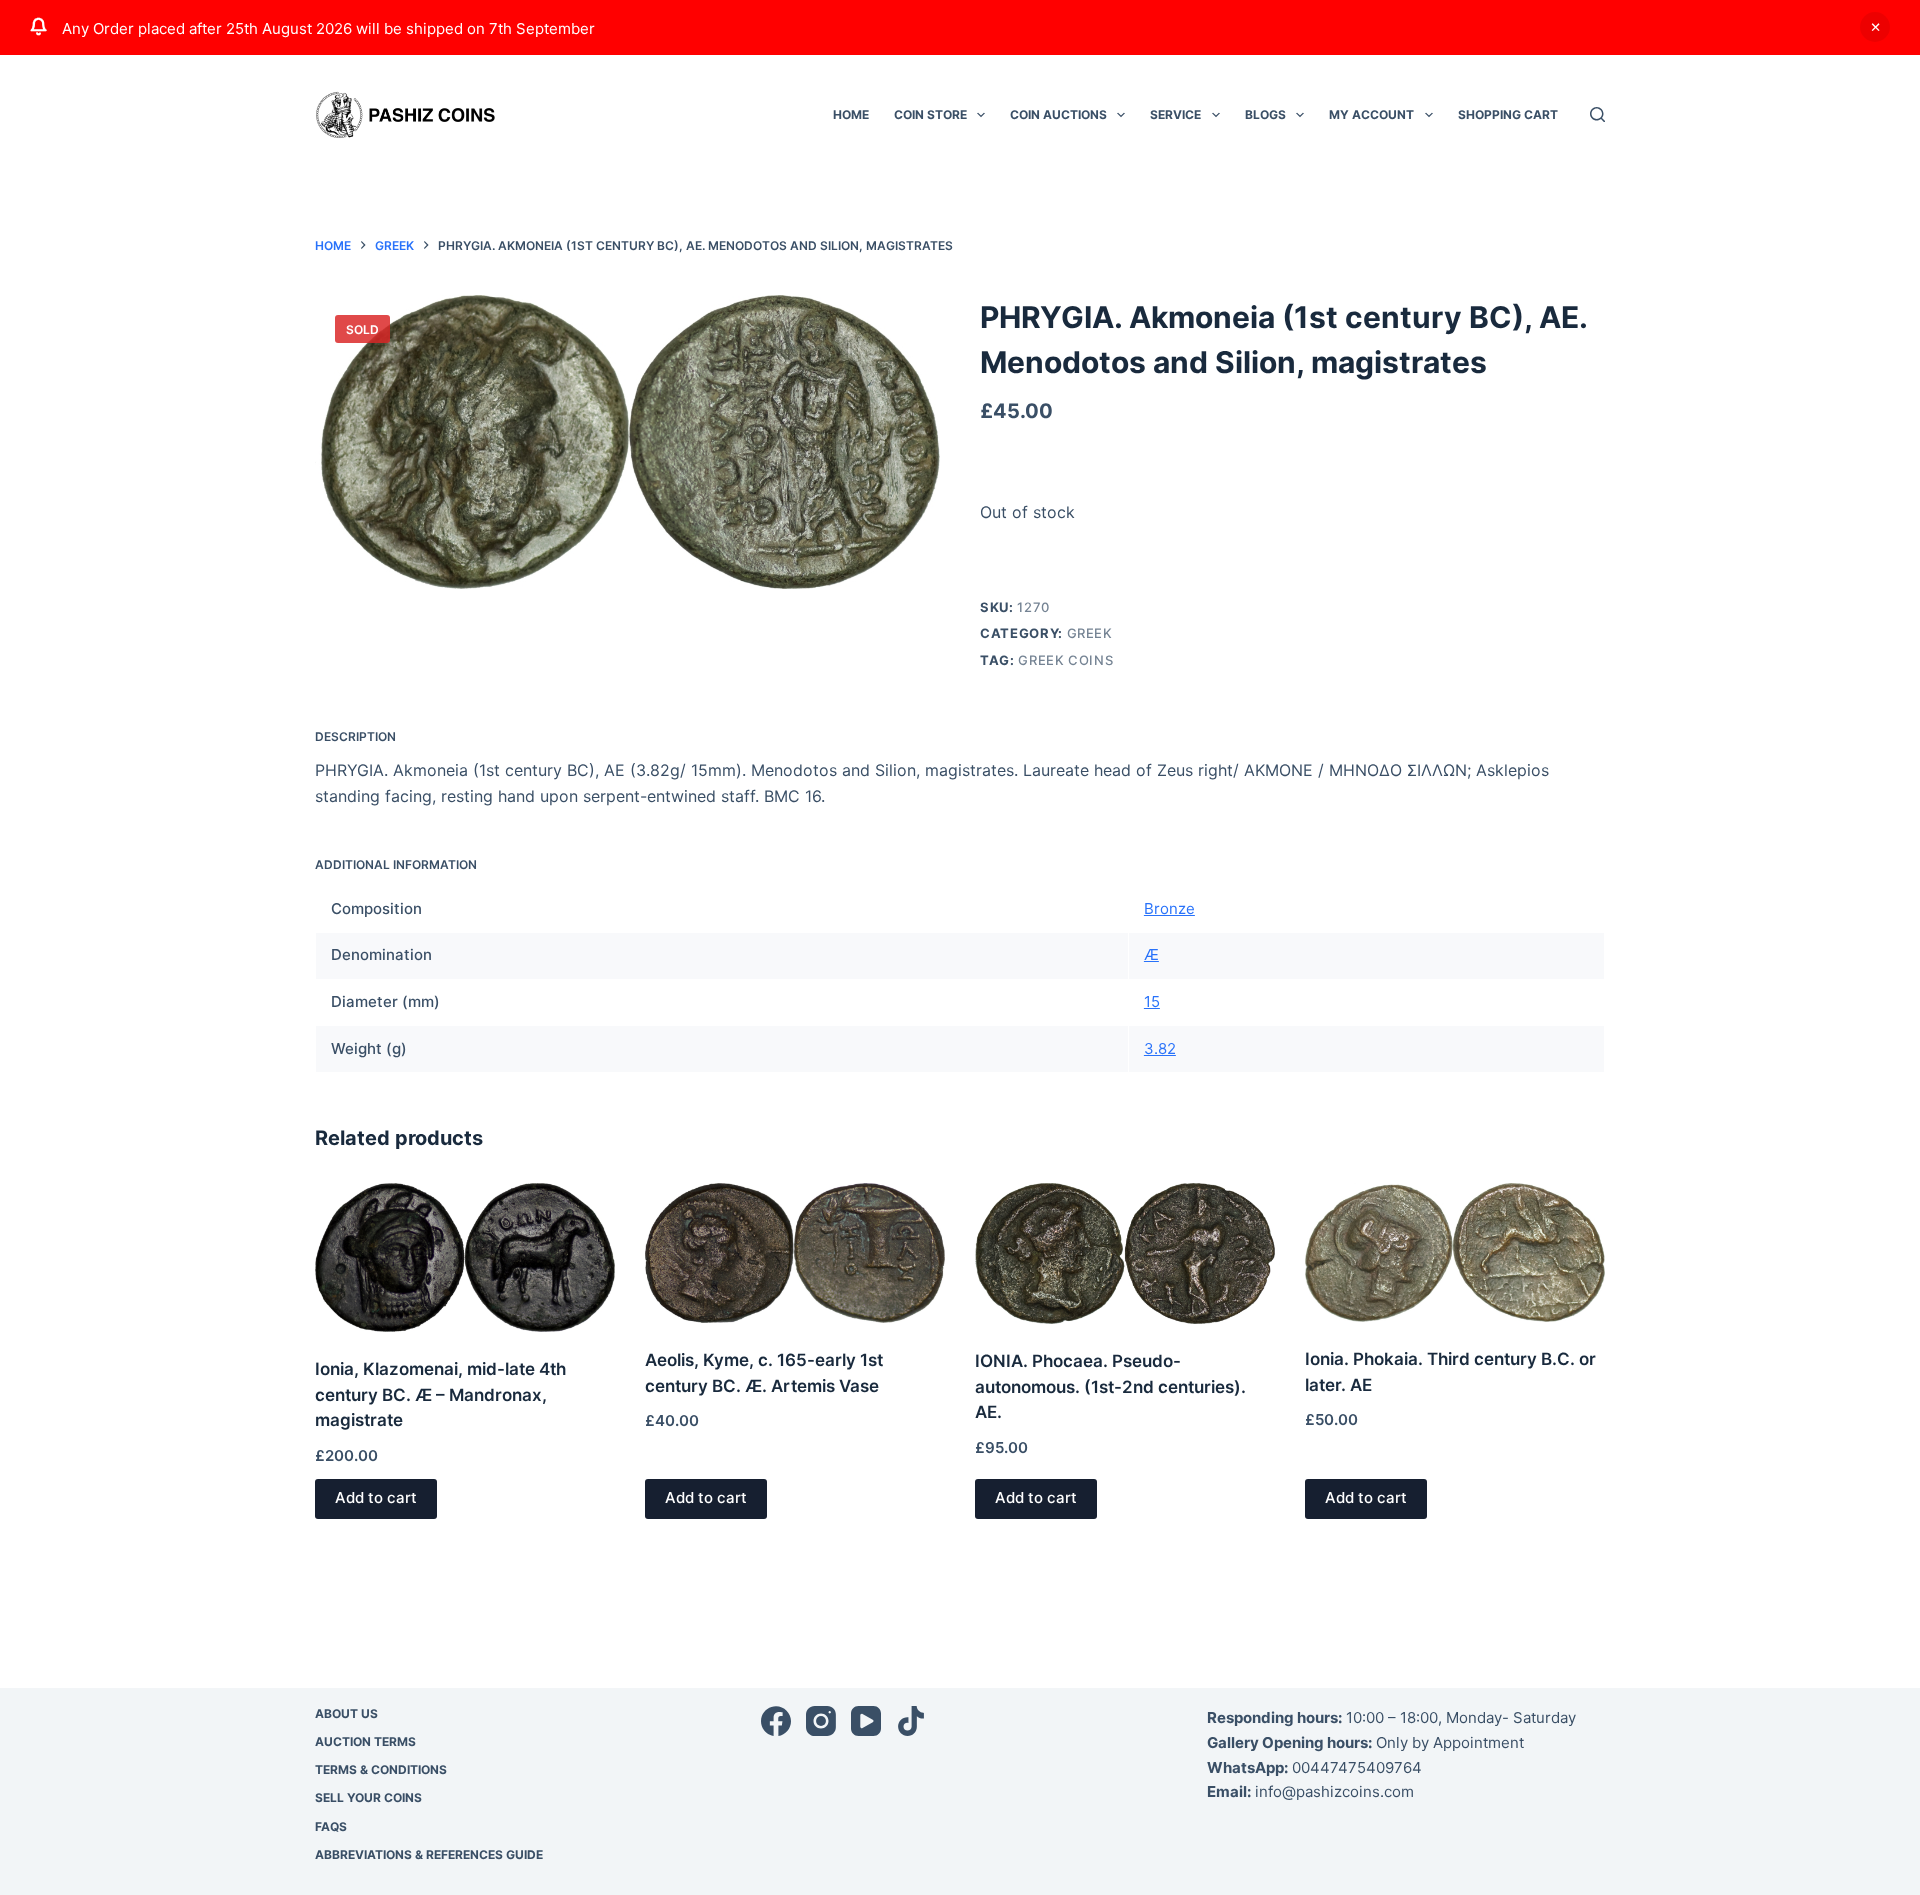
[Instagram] (821, 1721)
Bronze (1169, 908)
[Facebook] (776, 1721)
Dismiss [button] (1875, 27)
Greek (1090, 633)
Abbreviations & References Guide (429, 1854)
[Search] (1597, 114)
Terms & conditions (381, 1769)
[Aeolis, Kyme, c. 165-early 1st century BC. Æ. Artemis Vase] (795, 1253)
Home (851, 114)
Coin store (930, 114)
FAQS (331, 1826)
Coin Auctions (1058, 114)
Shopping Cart (1508, 114)
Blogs (1265, 114)
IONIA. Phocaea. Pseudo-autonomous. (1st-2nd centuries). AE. (1110, 1386)
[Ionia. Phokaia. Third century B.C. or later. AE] (1455, 1252)
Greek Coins (1065, 660)
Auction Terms (365, 1741)
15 (1152, 1001)
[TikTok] (911, 1721)
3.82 (1160, 1048)
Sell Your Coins (368, 1797)
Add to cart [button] (376, 1497)
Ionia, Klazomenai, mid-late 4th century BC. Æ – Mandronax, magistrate (440, 1394)
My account (1371, 114)
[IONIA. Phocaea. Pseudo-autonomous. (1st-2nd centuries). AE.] (1125, 1253)
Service (1175, 114)
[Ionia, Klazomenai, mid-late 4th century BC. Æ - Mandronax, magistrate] (465, 1257)
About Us (346, 1713)
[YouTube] (866, 1721)
